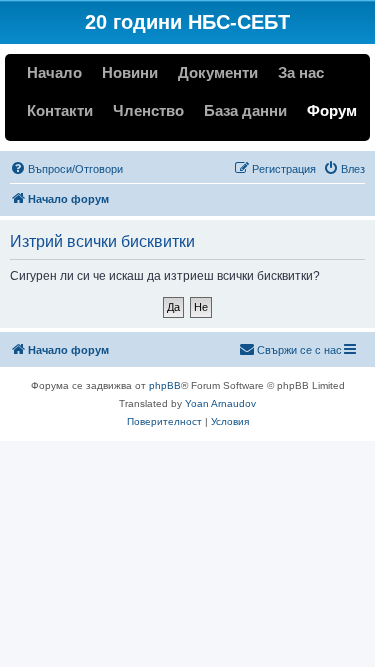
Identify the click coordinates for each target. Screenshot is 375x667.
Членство (148, 110)
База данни (245, 110)
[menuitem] (66, 169)
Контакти (60, 110)
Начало (54, 72)
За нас (301, 72)
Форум (332, 110)
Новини (130, 72)
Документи (218, 72)
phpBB (165, 385)
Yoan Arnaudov (220, 403)
